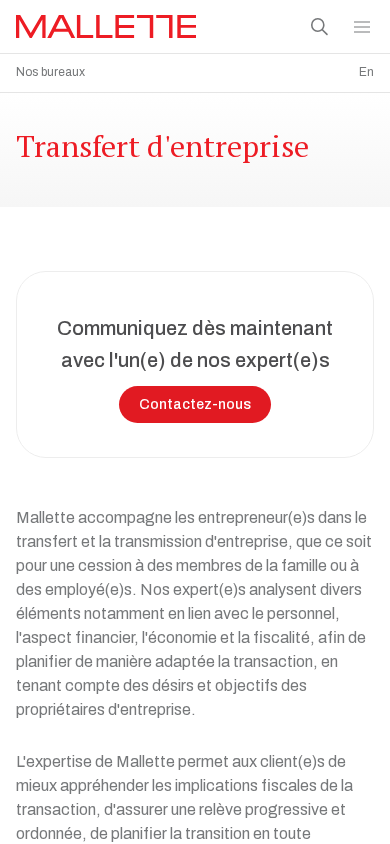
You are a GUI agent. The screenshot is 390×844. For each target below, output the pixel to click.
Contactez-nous (195, 404)
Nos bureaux (50, 72)
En (366, 72)
